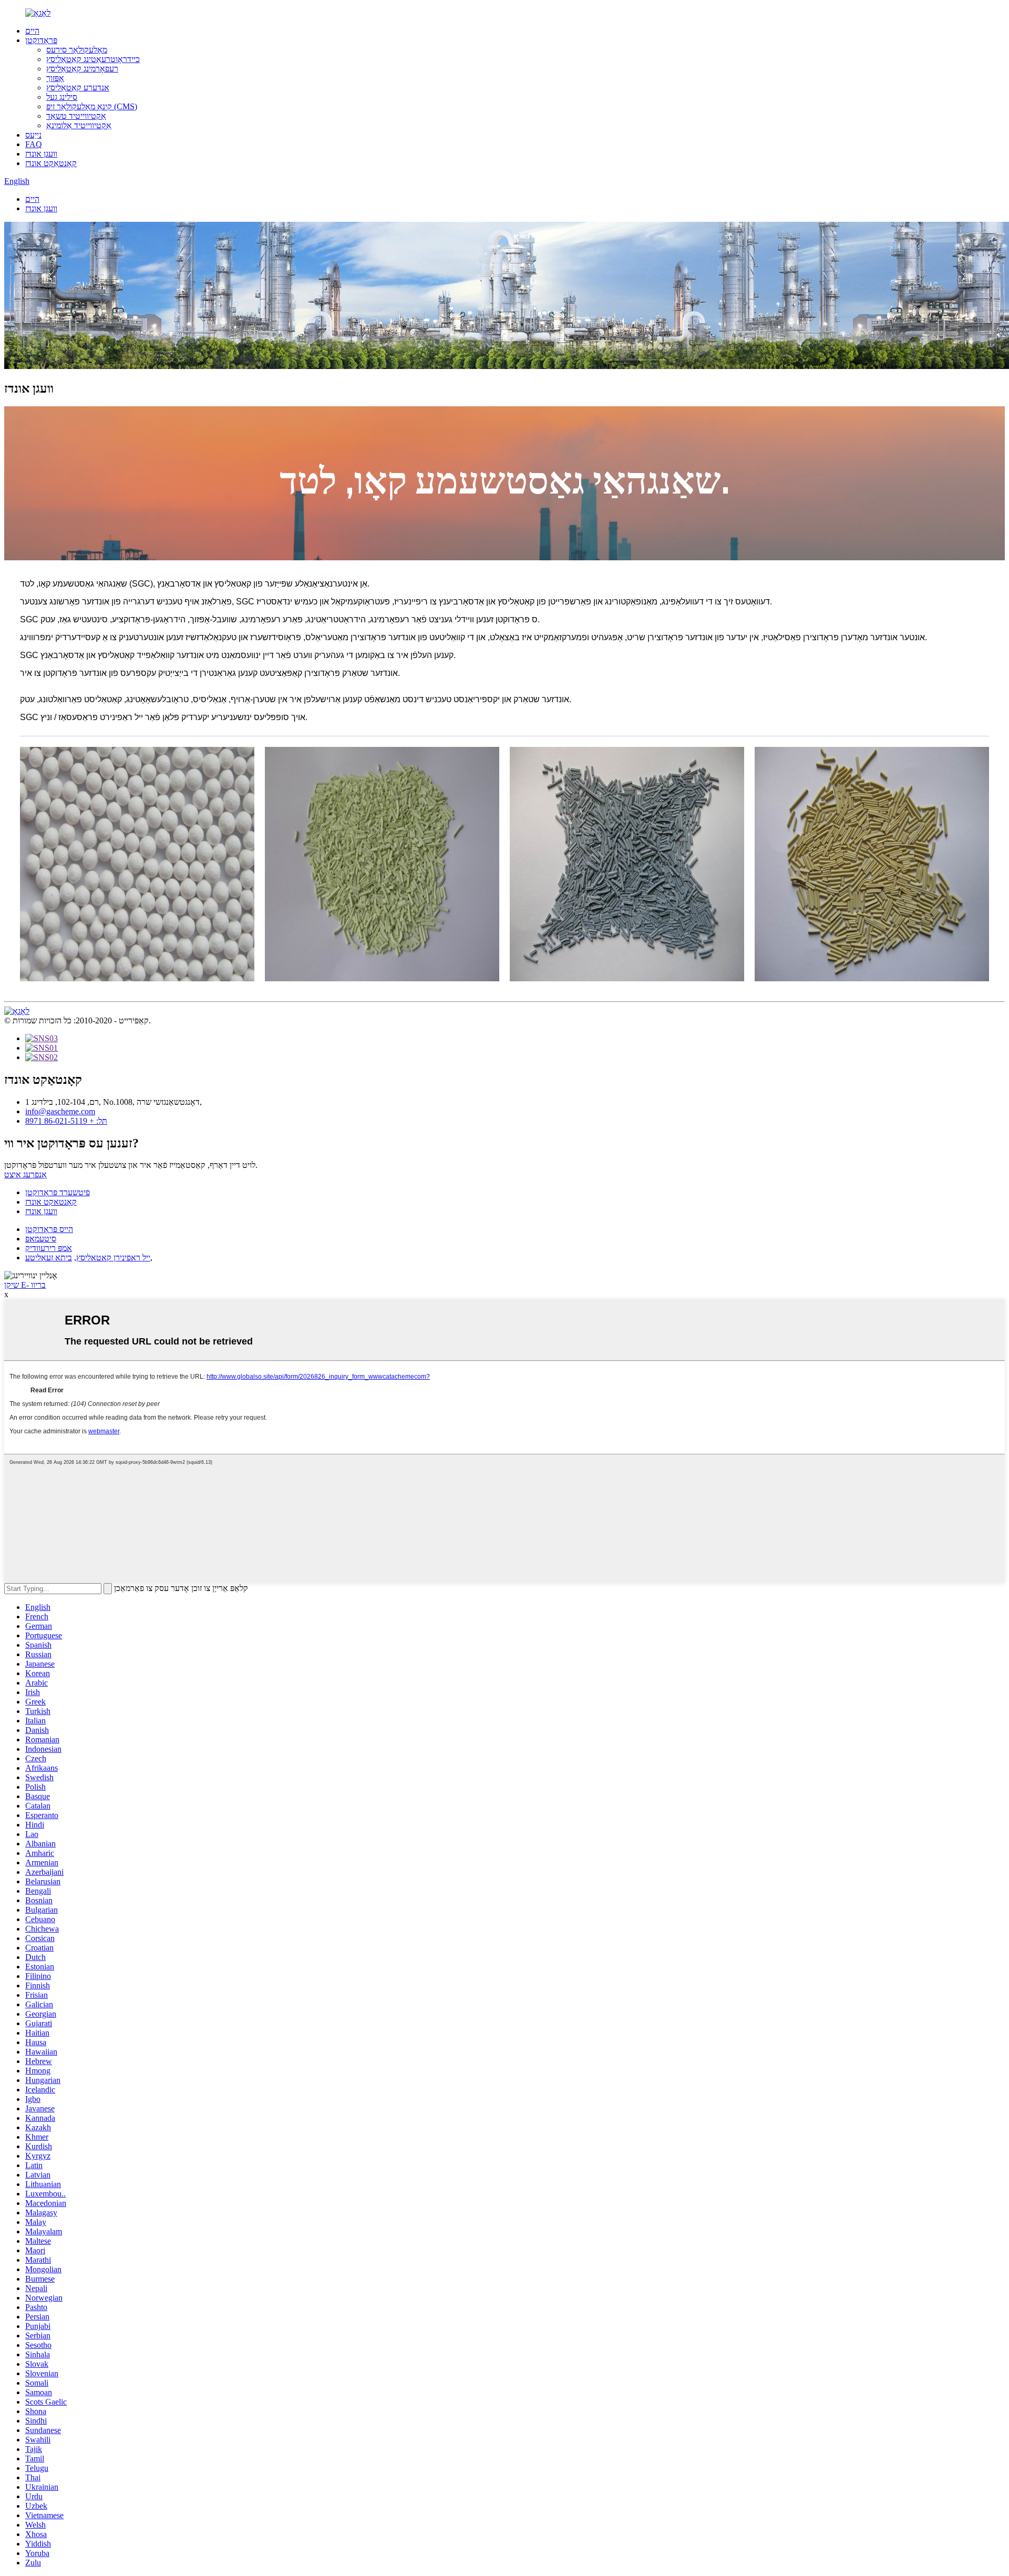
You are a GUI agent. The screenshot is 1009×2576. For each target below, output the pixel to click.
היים (32, 31)
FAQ (34, 144)
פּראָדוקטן (41, 40)
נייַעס (33, 135)
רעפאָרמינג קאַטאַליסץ (82, 69)
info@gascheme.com (60, 1111)
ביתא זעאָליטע (49, 1258)
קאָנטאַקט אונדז (51, 163)
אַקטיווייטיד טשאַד (76, 116)
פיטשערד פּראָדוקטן (58, 1192)
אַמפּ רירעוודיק (49, 1248)
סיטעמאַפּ (41, 1239)
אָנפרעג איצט (25, 1174)
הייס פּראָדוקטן (49, 1229)
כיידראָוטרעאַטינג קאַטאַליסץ (93, 59)
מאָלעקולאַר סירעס (77, 50)
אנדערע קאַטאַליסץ (78, 88)
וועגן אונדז (41, 154)
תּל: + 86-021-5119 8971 (66, 1121)
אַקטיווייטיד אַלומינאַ (79, 125)
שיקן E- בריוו (25, 1285)
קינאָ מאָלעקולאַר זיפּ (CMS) (92, 106)
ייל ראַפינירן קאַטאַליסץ (113, 1258)
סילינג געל (62, 97)
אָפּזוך (55, 78)
